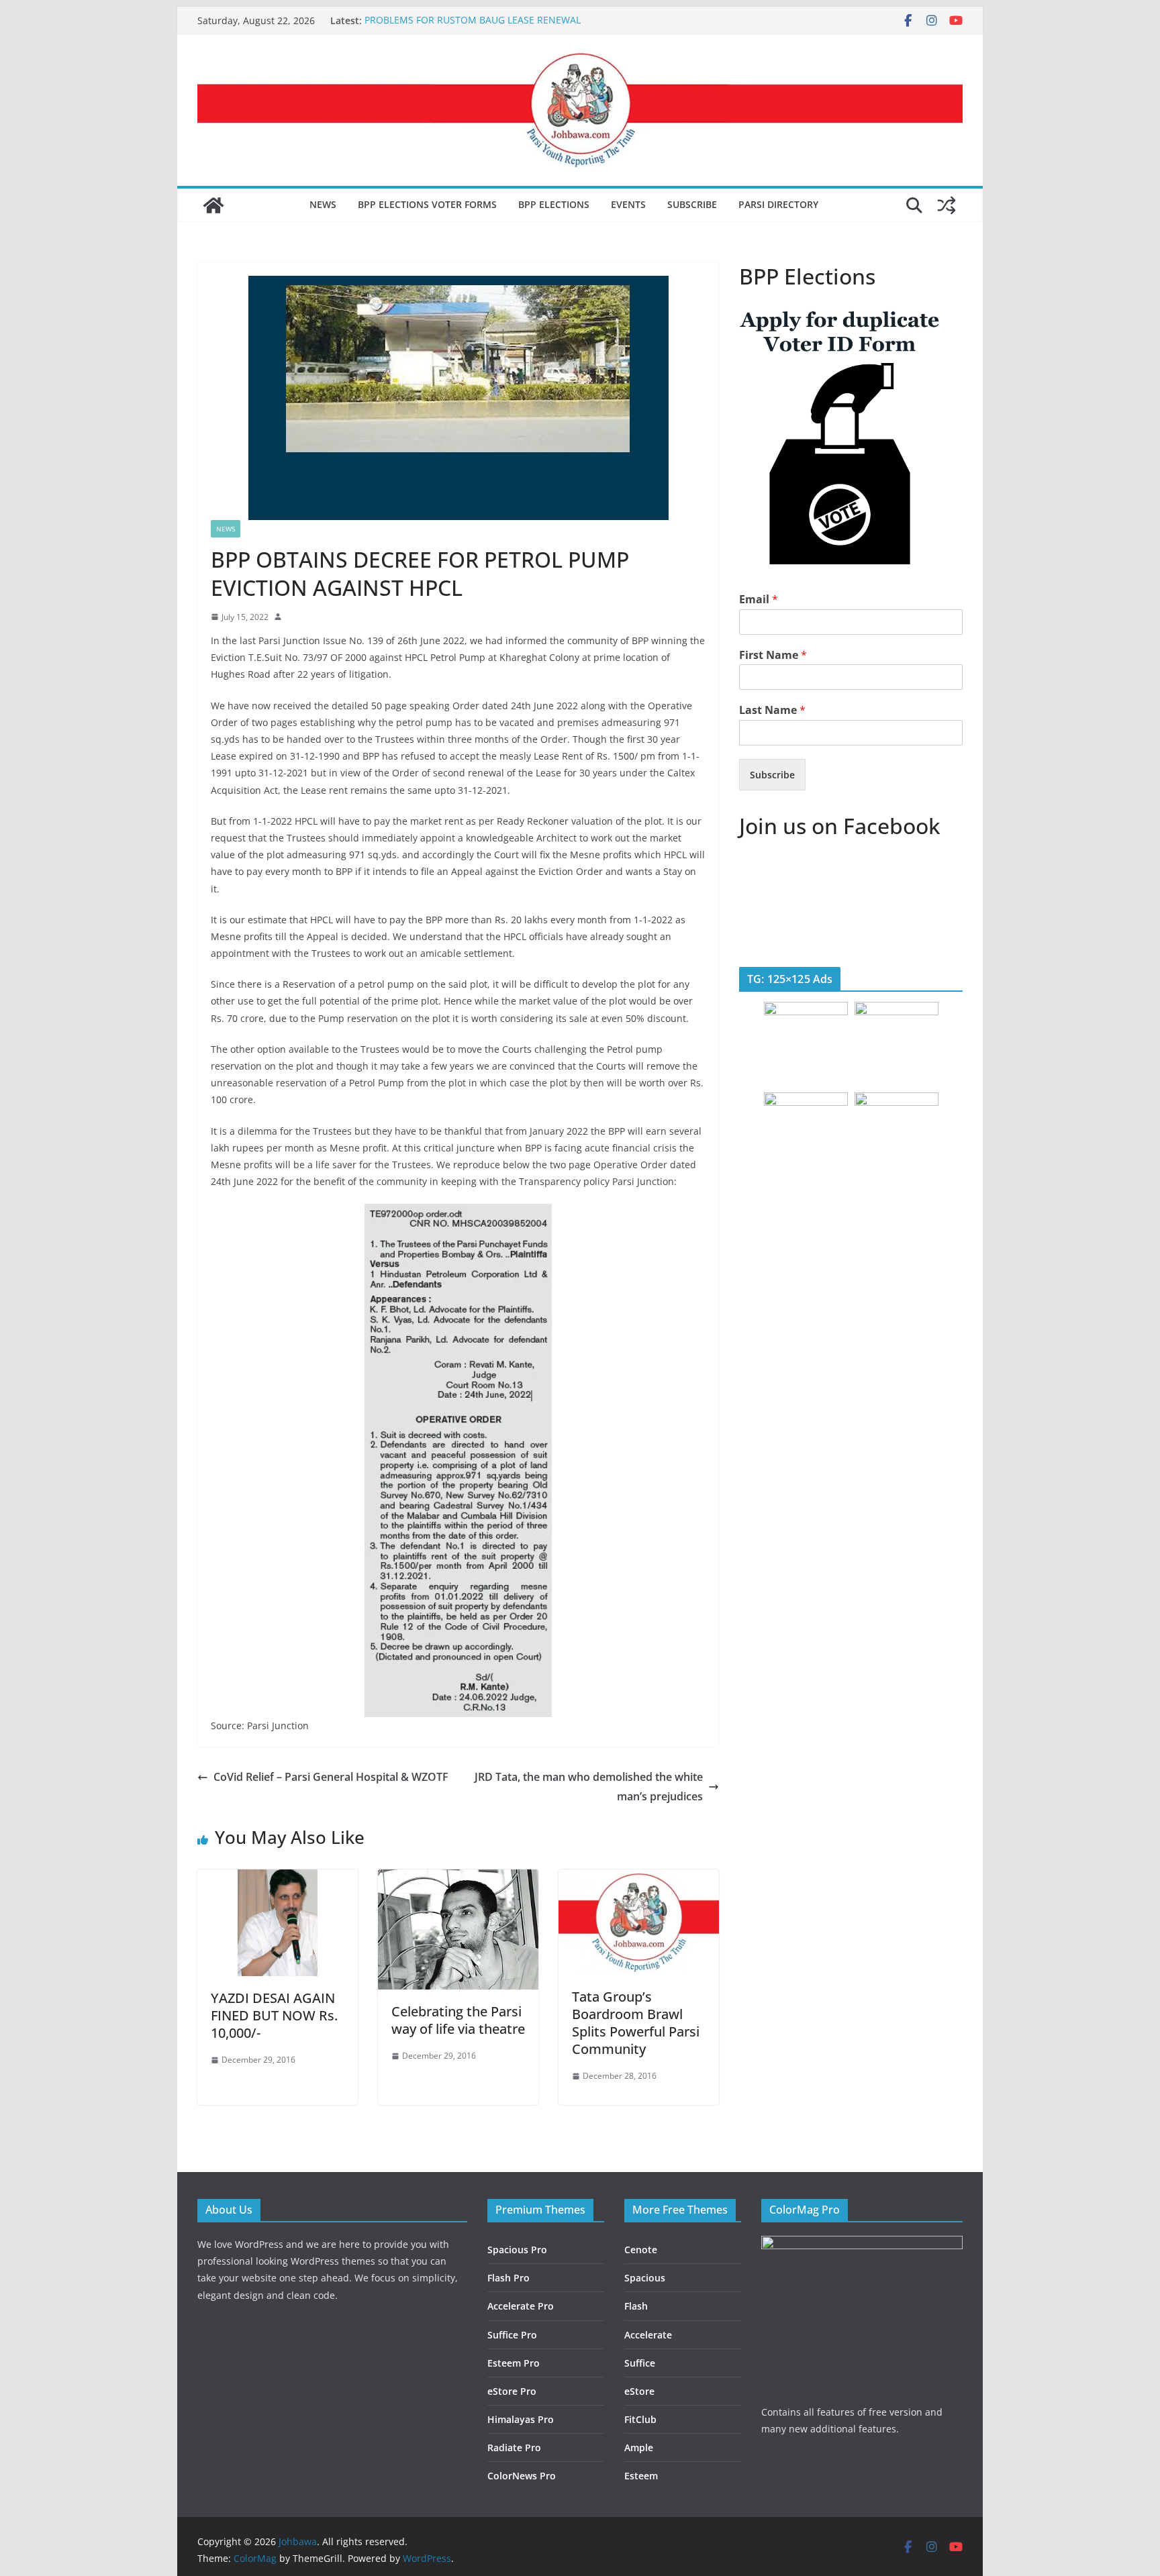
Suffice (640, 2363)
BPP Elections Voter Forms (427, 204)
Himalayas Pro (521, 2419)
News (323, 204)
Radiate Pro (514, 2448)
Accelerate (648, 2335)
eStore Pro (512, 2391)
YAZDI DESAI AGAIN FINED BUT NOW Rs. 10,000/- (274, 2015)
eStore (639, 2391)
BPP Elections (554, 204)
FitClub (640, 2419)
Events (628, 204)
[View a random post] (947, 205)
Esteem (641, 2476)
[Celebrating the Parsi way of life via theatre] (458, 1879)
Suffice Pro (512, 2335)
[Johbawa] (213, 205)
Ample (639, 2448)
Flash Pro (509, 2278)
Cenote (641, 2250)
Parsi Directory (778, 204)
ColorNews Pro (522, 2476)
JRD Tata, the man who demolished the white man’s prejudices (589, 1787)
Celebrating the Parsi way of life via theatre (458, 2020)
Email (759, 600)
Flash (636, 2306)
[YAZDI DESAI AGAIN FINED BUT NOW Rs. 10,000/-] (278, 1879)
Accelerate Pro (521, 2306)
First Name (773, 655)
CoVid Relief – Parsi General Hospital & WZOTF (331, 1777)
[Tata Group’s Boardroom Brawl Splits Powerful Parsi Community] (639, 1879)
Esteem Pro (514, 2363)
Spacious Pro (517, 2250)
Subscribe (692, 204)
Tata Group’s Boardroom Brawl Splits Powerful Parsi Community (636, 2023)
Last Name (772, 710)
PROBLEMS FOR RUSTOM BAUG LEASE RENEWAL (473, 20)
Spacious (645, 2278)
